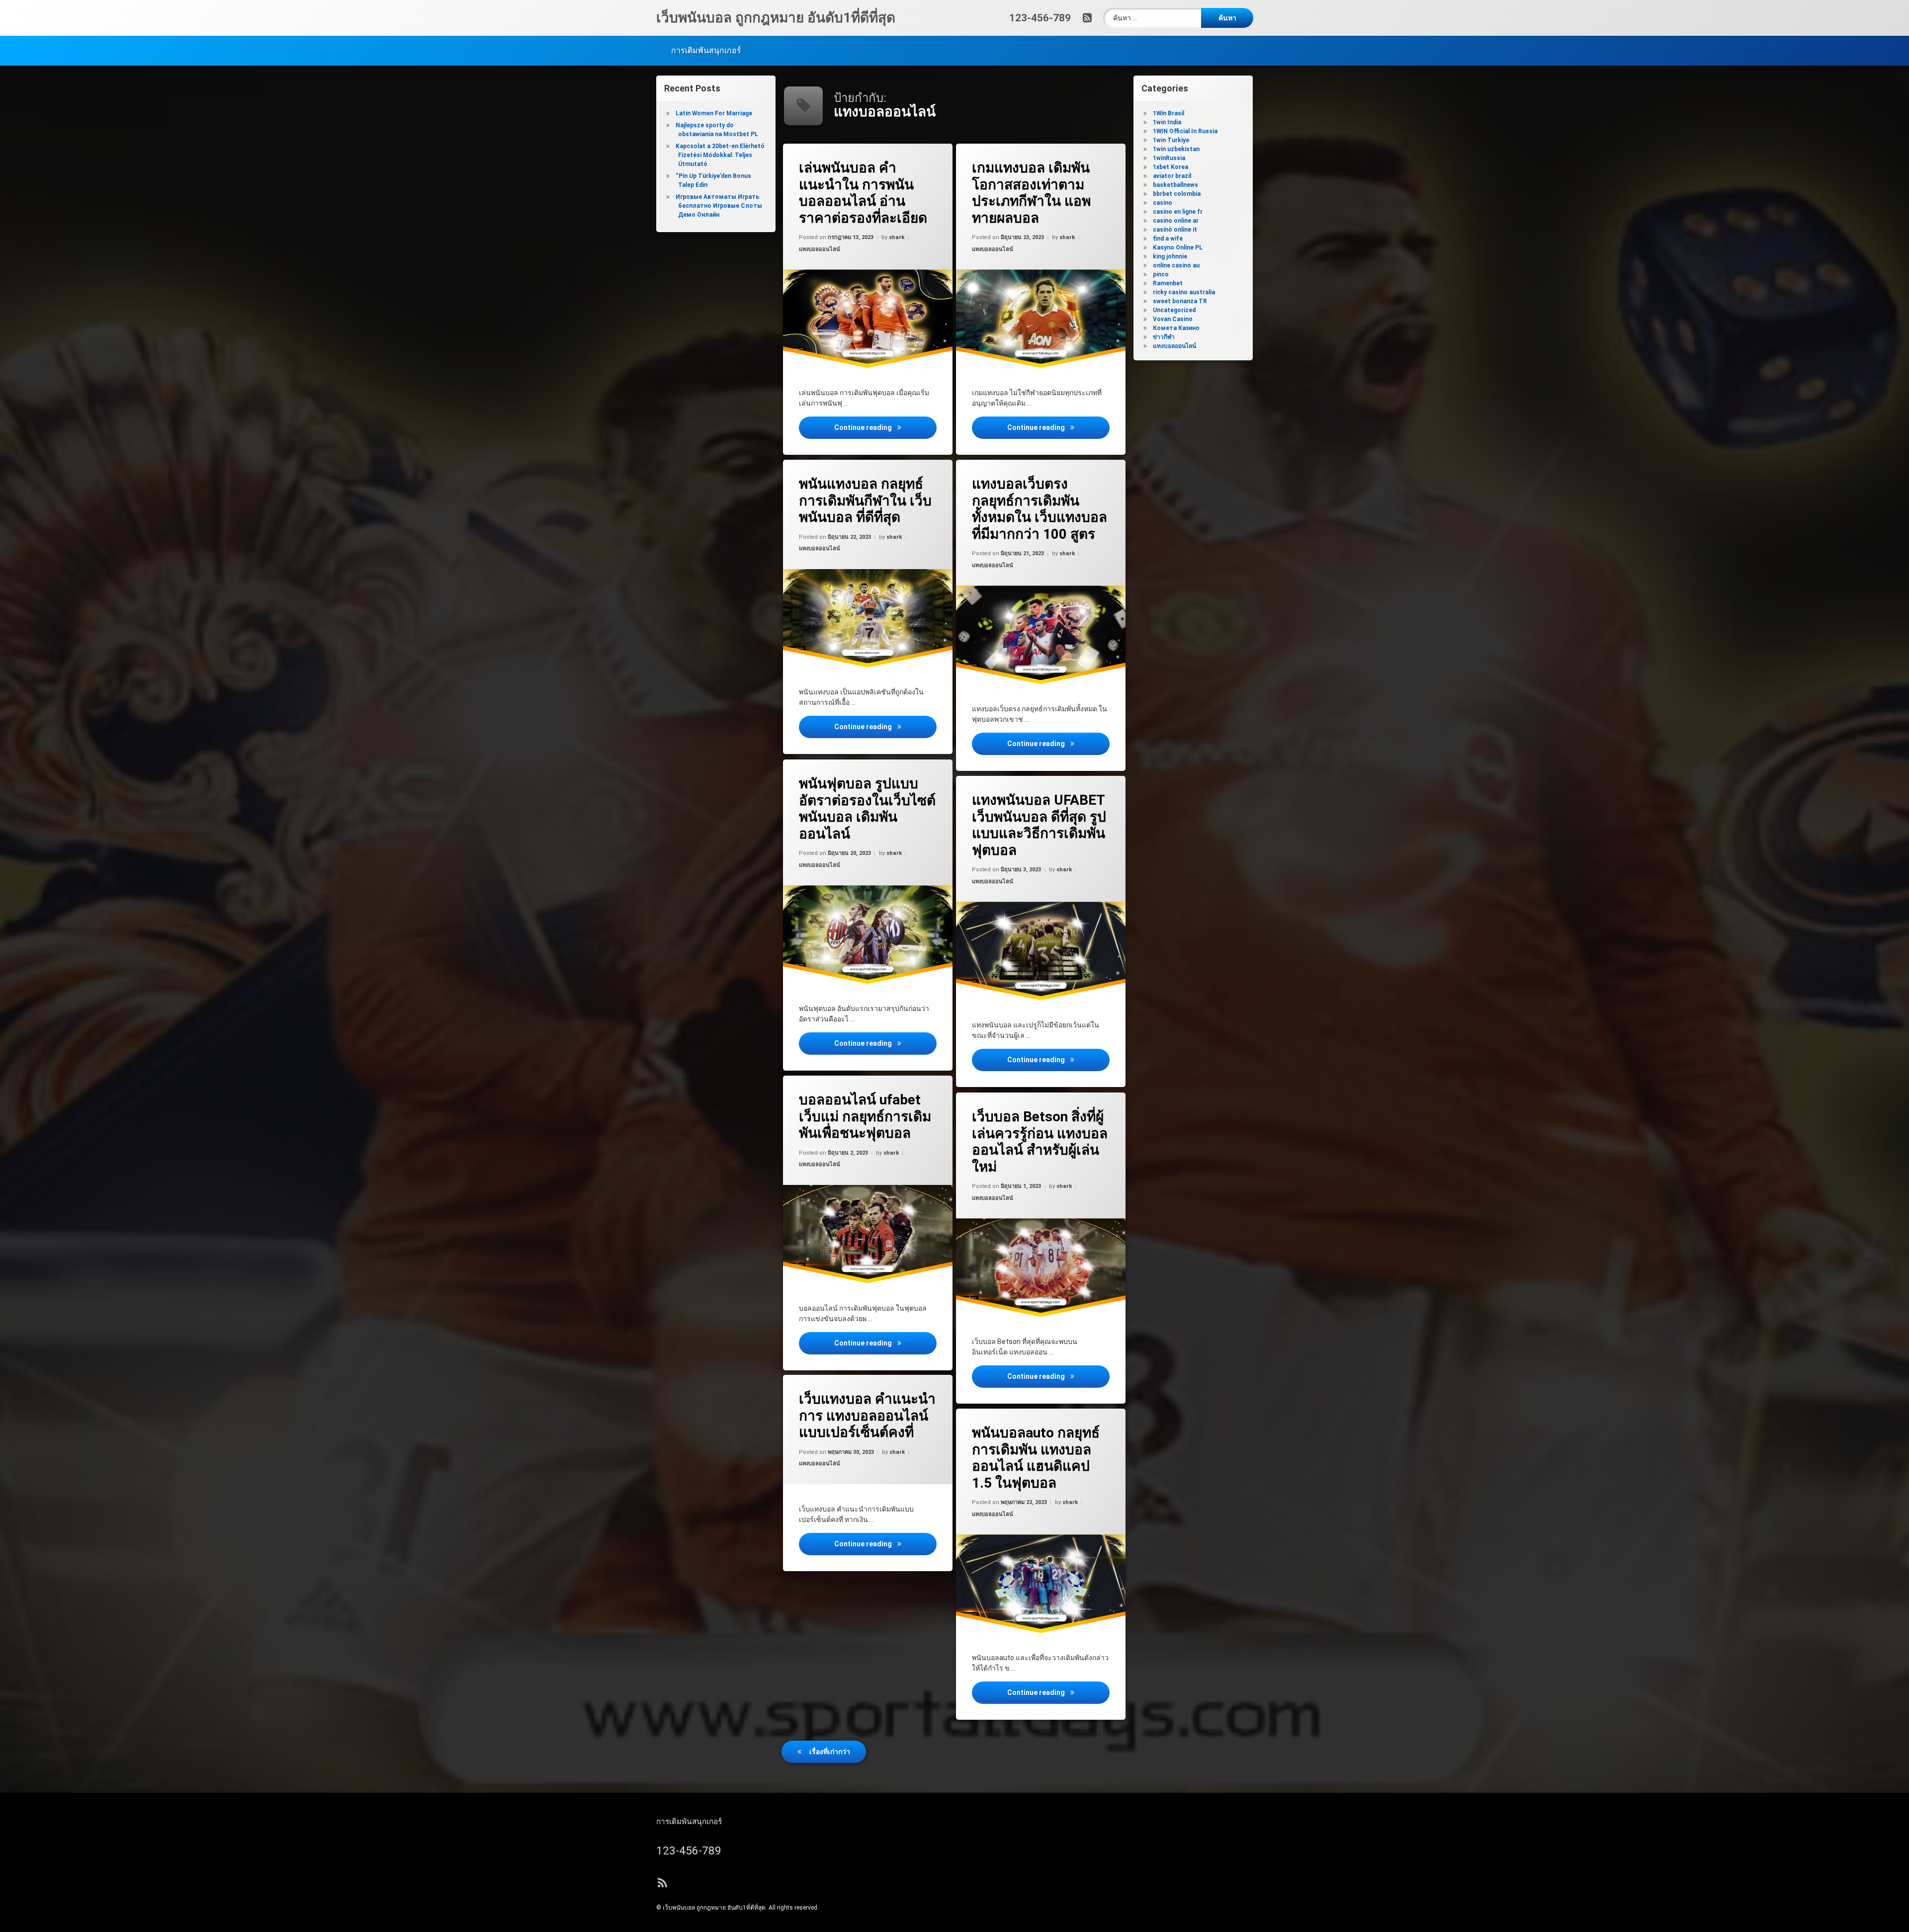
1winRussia (1169, 158)
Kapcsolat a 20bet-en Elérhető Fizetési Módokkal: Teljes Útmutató (720, 155)
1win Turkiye (1171, 140)
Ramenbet (1168, 283)
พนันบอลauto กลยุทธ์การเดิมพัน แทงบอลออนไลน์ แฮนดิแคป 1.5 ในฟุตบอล (1036, 1458)
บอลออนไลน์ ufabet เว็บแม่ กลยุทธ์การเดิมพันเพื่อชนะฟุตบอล (865, 1116)
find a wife (1168, 239)
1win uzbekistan (1176, 149)
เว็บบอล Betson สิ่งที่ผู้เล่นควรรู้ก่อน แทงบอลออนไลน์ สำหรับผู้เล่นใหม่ (1040, 1142)
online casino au (1176, 265)
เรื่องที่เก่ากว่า (830, 1752)
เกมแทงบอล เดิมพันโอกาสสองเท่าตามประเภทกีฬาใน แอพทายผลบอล (1031, 193)
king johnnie (1170, 256)
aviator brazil (1172, 176)
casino (1163, 203)
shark (897, 238)
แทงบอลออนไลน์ (820, 249)
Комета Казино (1176, 328)
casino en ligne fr (1178, 212)
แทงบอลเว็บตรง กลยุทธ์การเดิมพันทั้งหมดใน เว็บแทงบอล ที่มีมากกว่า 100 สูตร (1040, 509)
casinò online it (1175, 230)
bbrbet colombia (1177, 194)
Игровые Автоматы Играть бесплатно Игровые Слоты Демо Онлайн (719, 206)
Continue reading (885, 427)
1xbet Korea (1171, 167)
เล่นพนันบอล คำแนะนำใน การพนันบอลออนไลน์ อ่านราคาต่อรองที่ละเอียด (863, 193)
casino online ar (1176, 221)
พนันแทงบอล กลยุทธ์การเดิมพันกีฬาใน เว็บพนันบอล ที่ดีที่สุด (865, 501)
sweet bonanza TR (1180, 301)
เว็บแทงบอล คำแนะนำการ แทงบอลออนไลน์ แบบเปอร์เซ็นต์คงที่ (867, 1416)
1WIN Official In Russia (1185, 131)
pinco (1161, 274)
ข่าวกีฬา (1164, 337)
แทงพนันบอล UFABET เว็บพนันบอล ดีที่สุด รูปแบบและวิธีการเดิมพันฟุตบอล (1039, 825)
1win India (1167, 122)
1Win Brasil (1169, 113)
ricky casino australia (1184, 292)
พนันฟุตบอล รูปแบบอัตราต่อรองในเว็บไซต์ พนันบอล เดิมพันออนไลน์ (867, 809)
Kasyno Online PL (1178, 248)
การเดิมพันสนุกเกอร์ (706, 50)
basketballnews (1175, 185)
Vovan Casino (1173, 319)
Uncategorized (1174, 310)
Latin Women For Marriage (714, 113)
